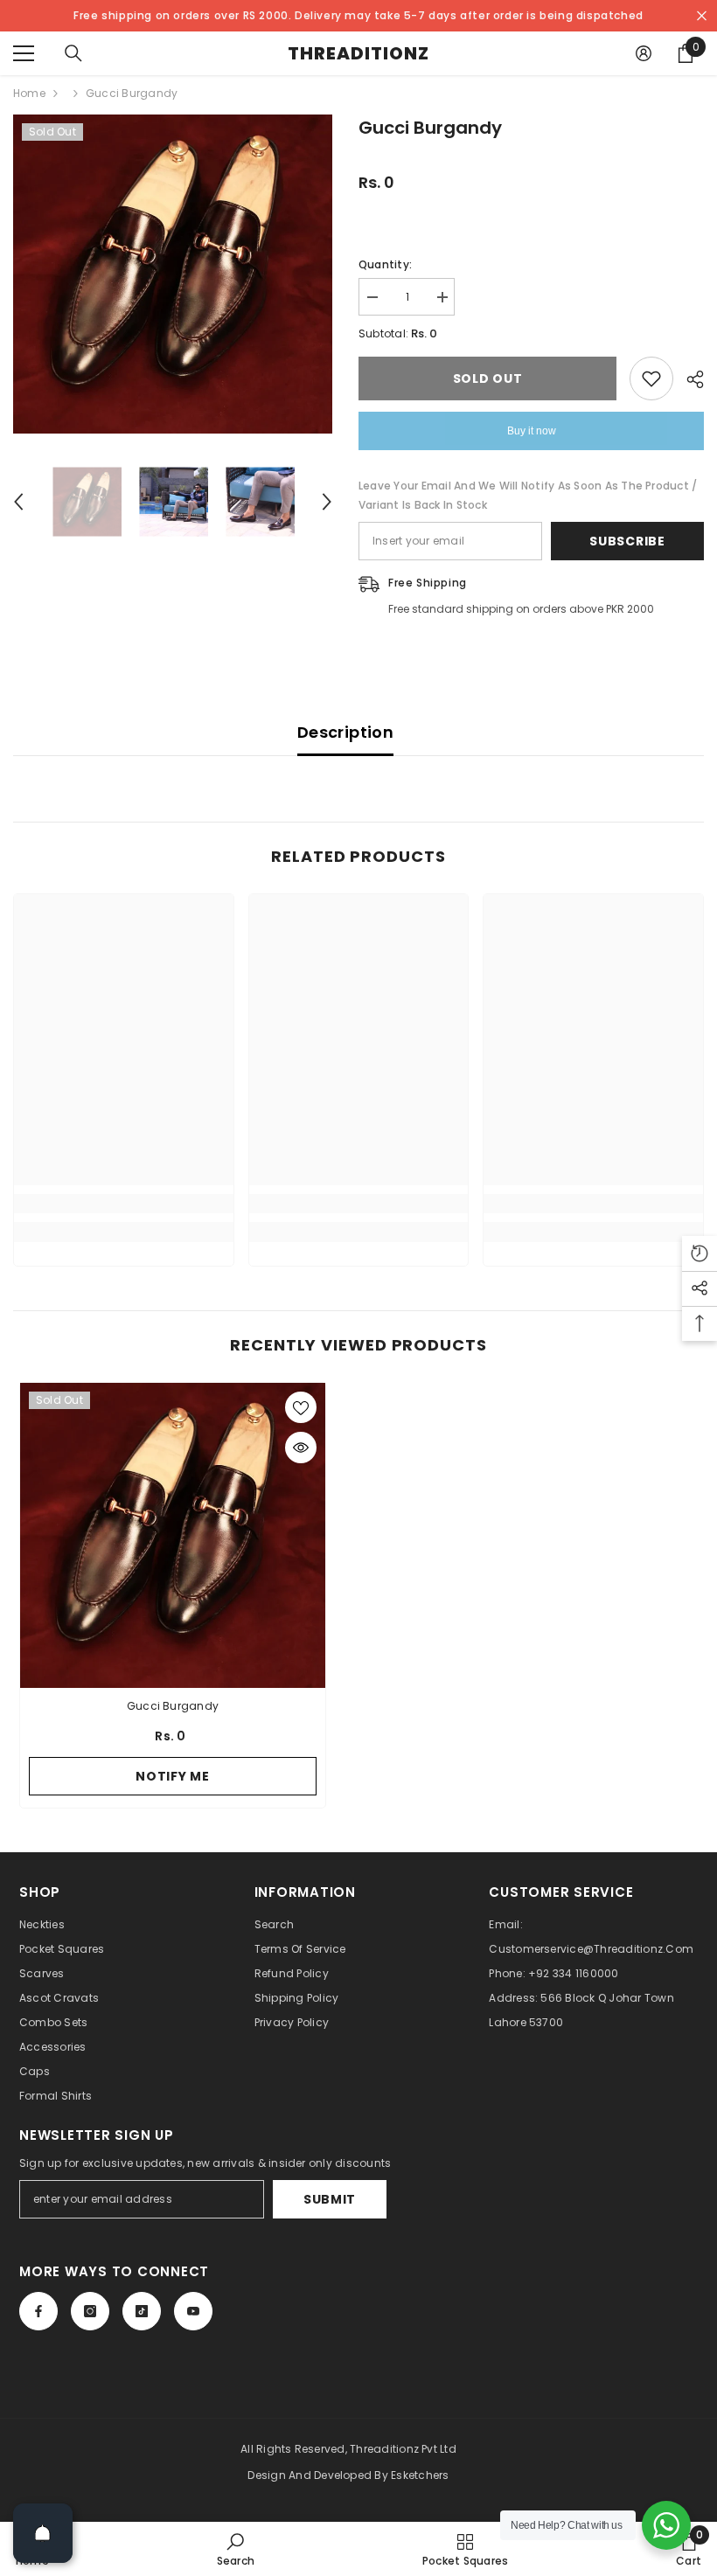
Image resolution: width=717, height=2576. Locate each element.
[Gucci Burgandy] (173, 1535)
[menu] (24, 53)
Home (29, 93)
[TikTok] (142, 2311)
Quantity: (385, 264)
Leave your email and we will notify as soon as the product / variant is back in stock (528, 495)
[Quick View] (301, 1448)
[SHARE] (689, 379)
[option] (173, 274)
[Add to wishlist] (651, 378)
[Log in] (644, 53)
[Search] (73, 53)
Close (702, 16)
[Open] (43, 2533)
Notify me (172, 1776)
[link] (124, 1204)
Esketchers (420, 2475)
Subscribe (627, 541)
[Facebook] (38, 2311)
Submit (330, 2199)
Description (345, 732)
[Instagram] (90, 2311)
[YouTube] (193, 2311)
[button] (18, 502)
